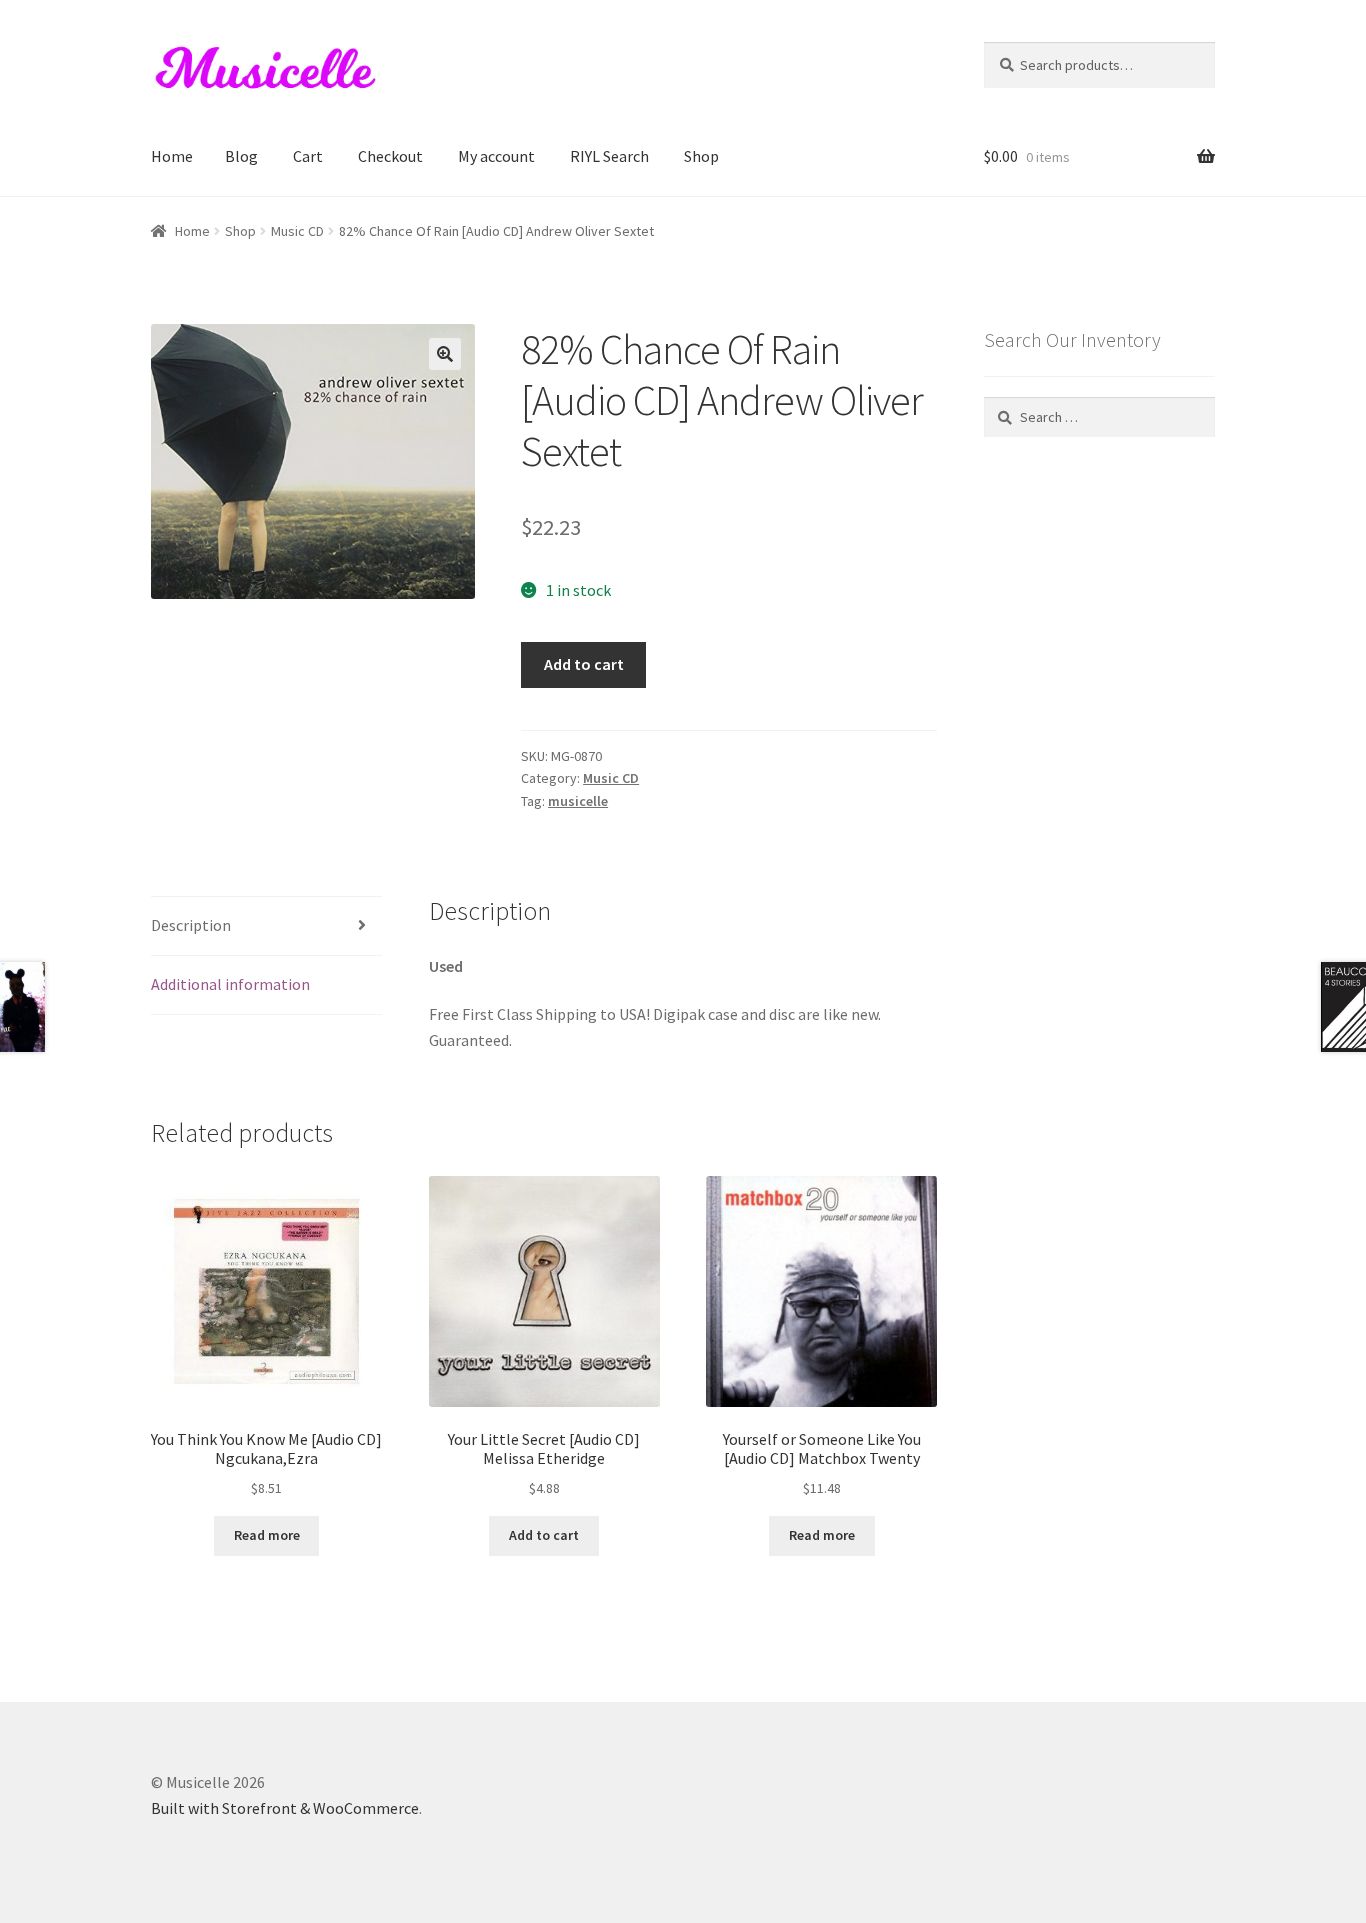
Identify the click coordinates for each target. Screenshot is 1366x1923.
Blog (241, 156)
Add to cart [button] (544, 1535)
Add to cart (584, 664)
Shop (701, 156)
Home (172, 156)
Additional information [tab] (230, 984)
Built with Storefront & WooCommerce (285, 1808)
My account (496, 156)
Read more (267, 1535)
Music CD (297, 231)
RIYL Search (609, 156)
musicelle (578, 801)
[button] (445, 354)
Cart (308, 156)
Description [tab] (191, 925)
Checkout (390, 156)
